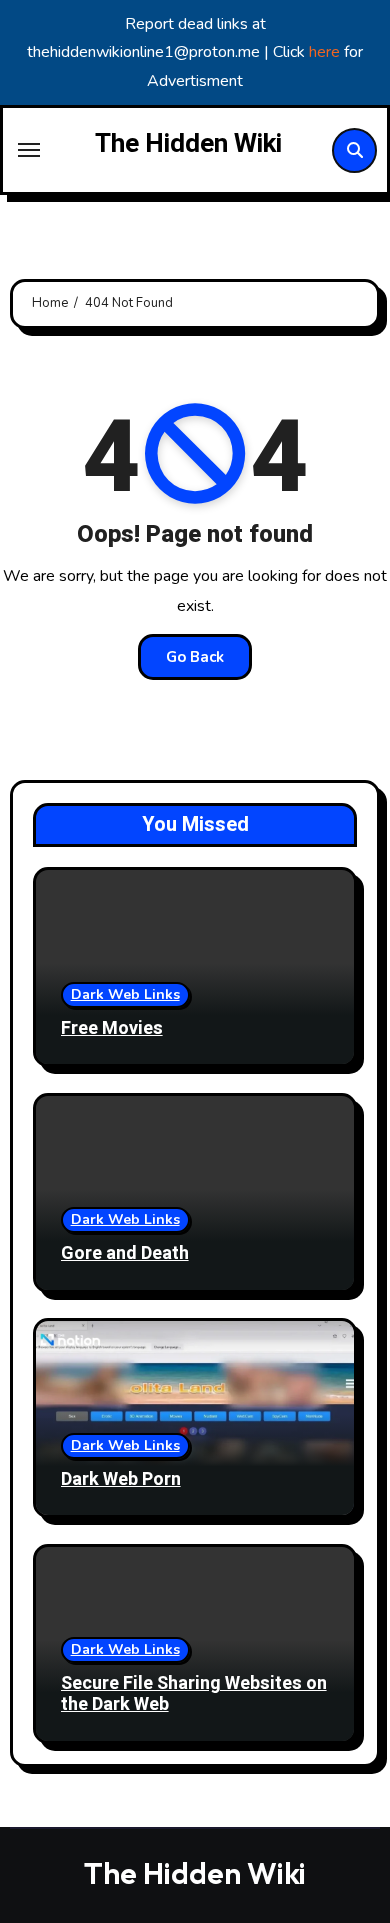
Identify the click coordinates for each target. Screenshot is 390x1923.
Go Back (195, 657)
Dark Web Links (125, 994)
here (326, 52)
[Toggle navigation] (29, 150)
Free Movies (112, 1028)
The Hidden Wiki (188, 144)
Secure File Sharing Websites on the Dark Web (194, 1694)
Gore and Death (125, 1253)
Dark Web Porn (121, 1479)
